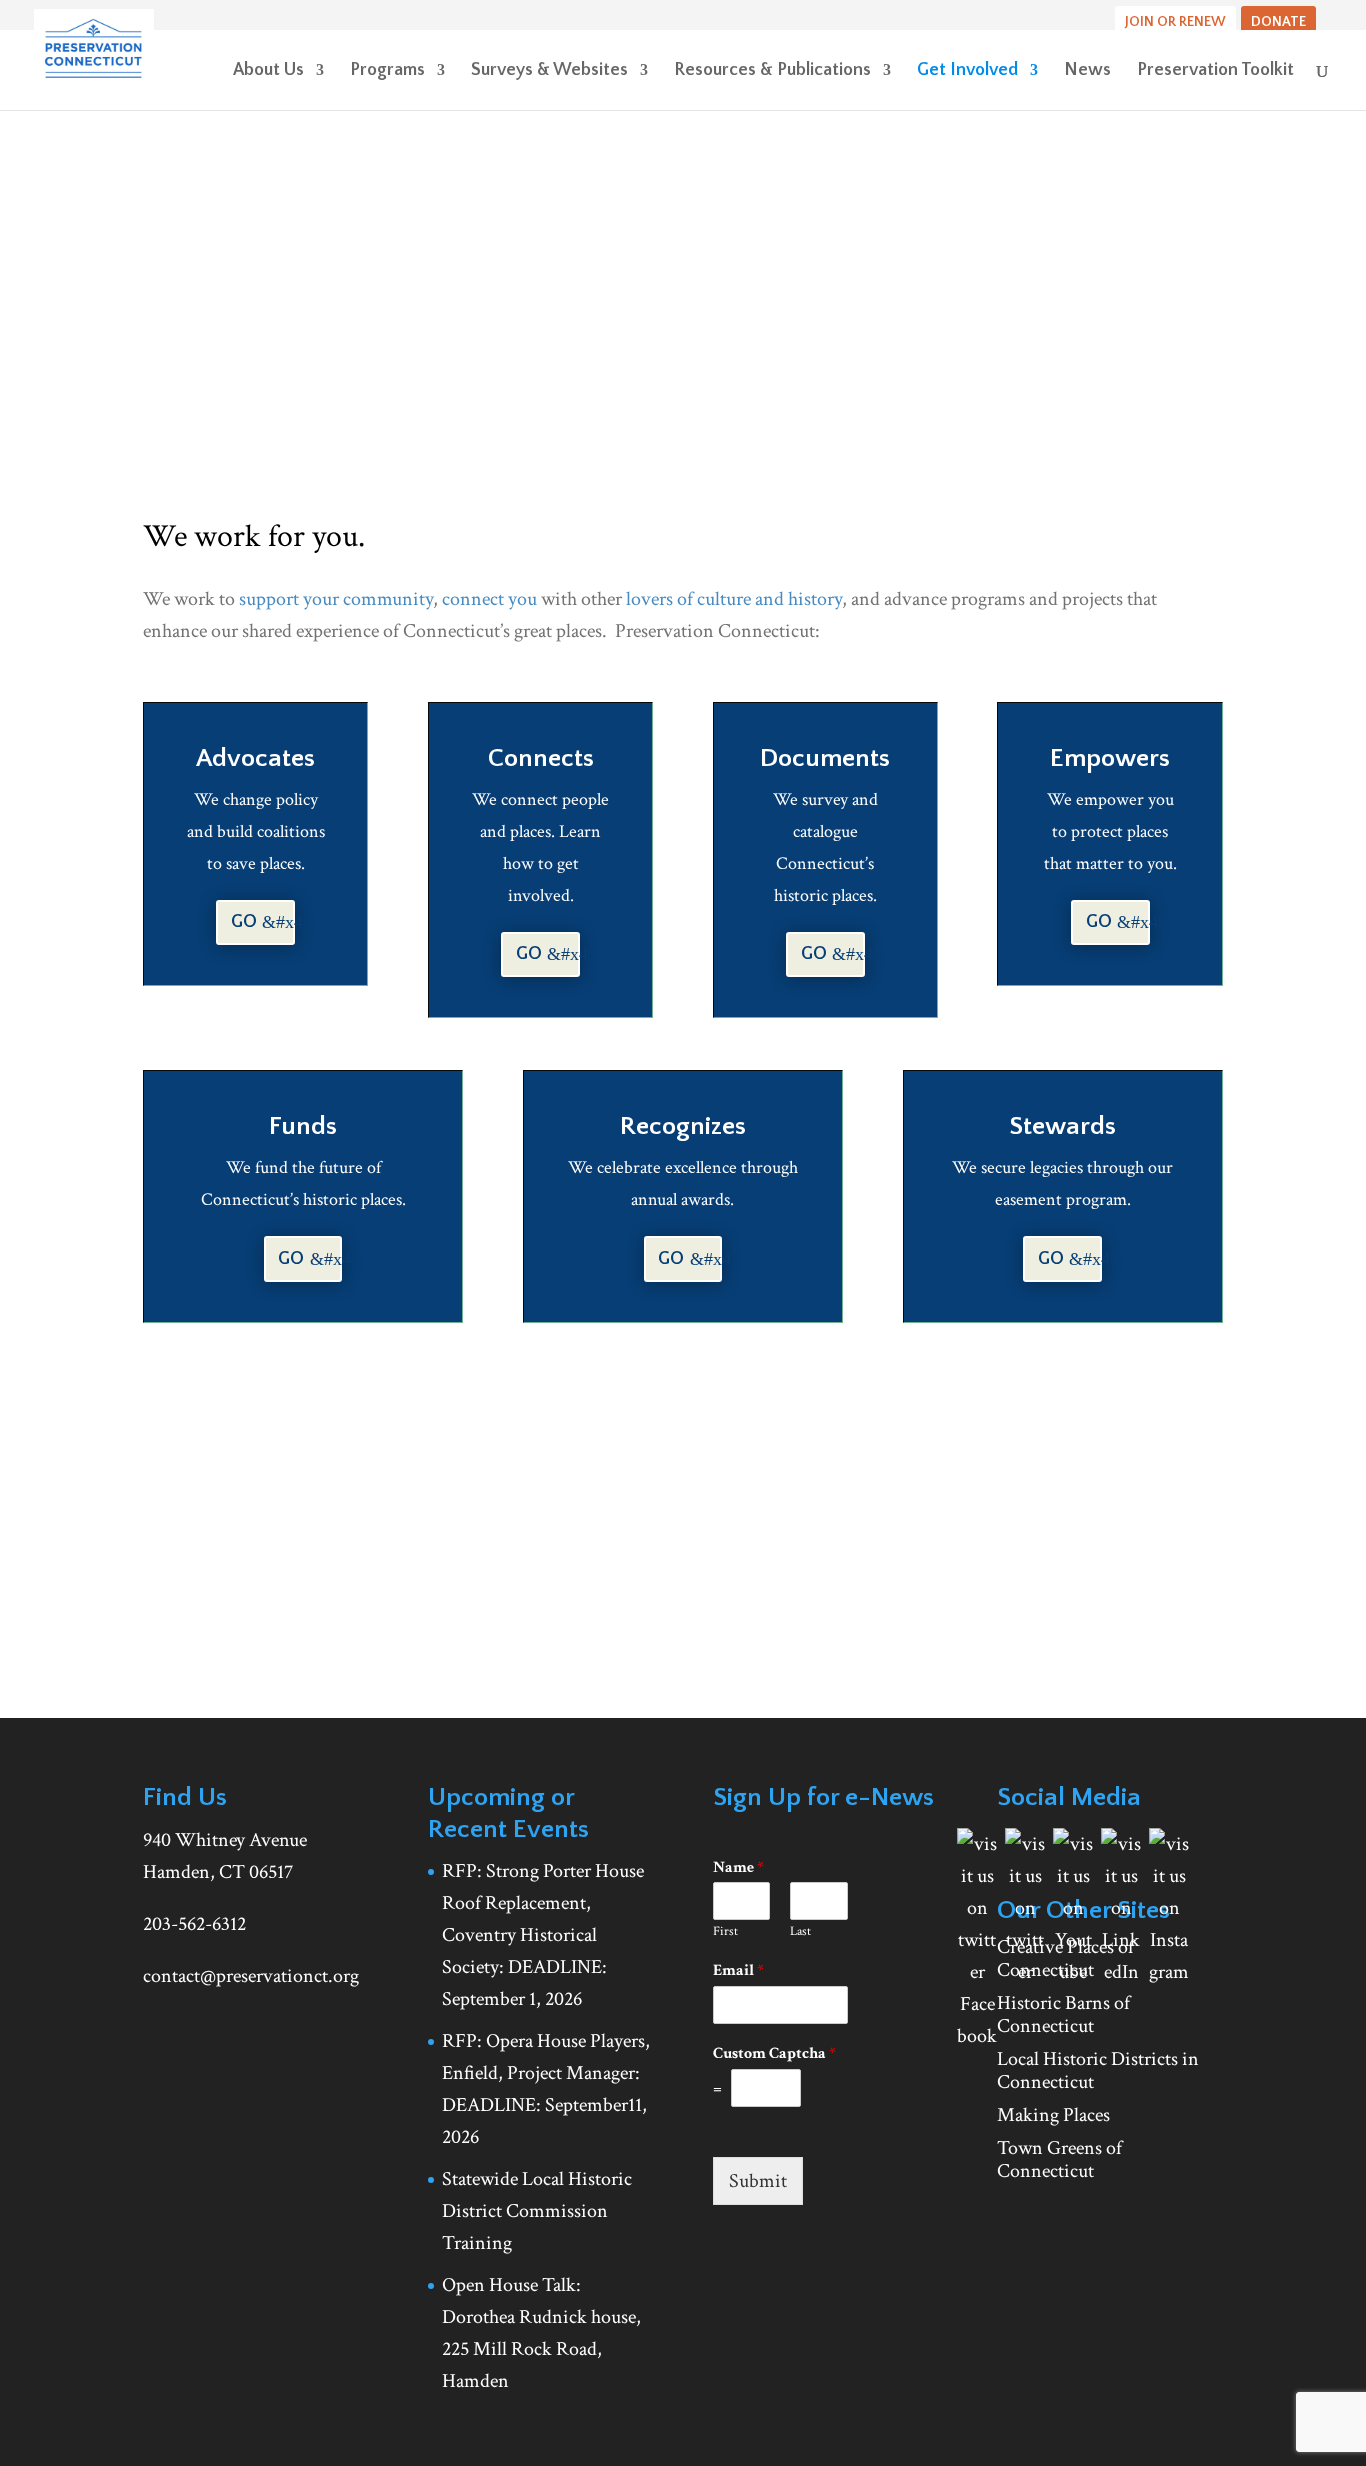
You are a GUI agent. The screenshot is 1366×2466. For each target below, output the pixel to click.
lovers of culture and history (734, 599)
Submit (758, 2181)
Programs (387, 71)
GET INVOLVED (226, 1574)
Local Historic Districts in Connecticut (1098, 2070)
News (1087, 71)
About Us (268, 71)
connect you (489, 599)
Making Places (1053, 2115)
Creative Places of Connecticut (1065, 1958)
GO (244, 922)
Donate (1278, 22)
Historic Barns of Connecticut (1063, 2014)
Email (738, 1971)
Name (738, 1868)
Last (800, 1932)
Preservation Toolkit (1215, 71)
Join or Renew (1175, 22)
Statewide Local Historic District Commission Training (537, 2211)
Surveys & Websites (549, 71)
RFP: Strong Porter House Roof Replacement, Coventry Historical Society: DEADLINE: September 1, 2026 (543, 1935)
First (725, 1932)
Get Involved (967, 71)
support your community (336, 599)
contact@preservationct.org (251, 1976)
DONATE (380, 1574)
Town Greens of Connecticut (1059, 2159)
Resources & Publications (772, 71)
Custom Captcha (774, 2054)
